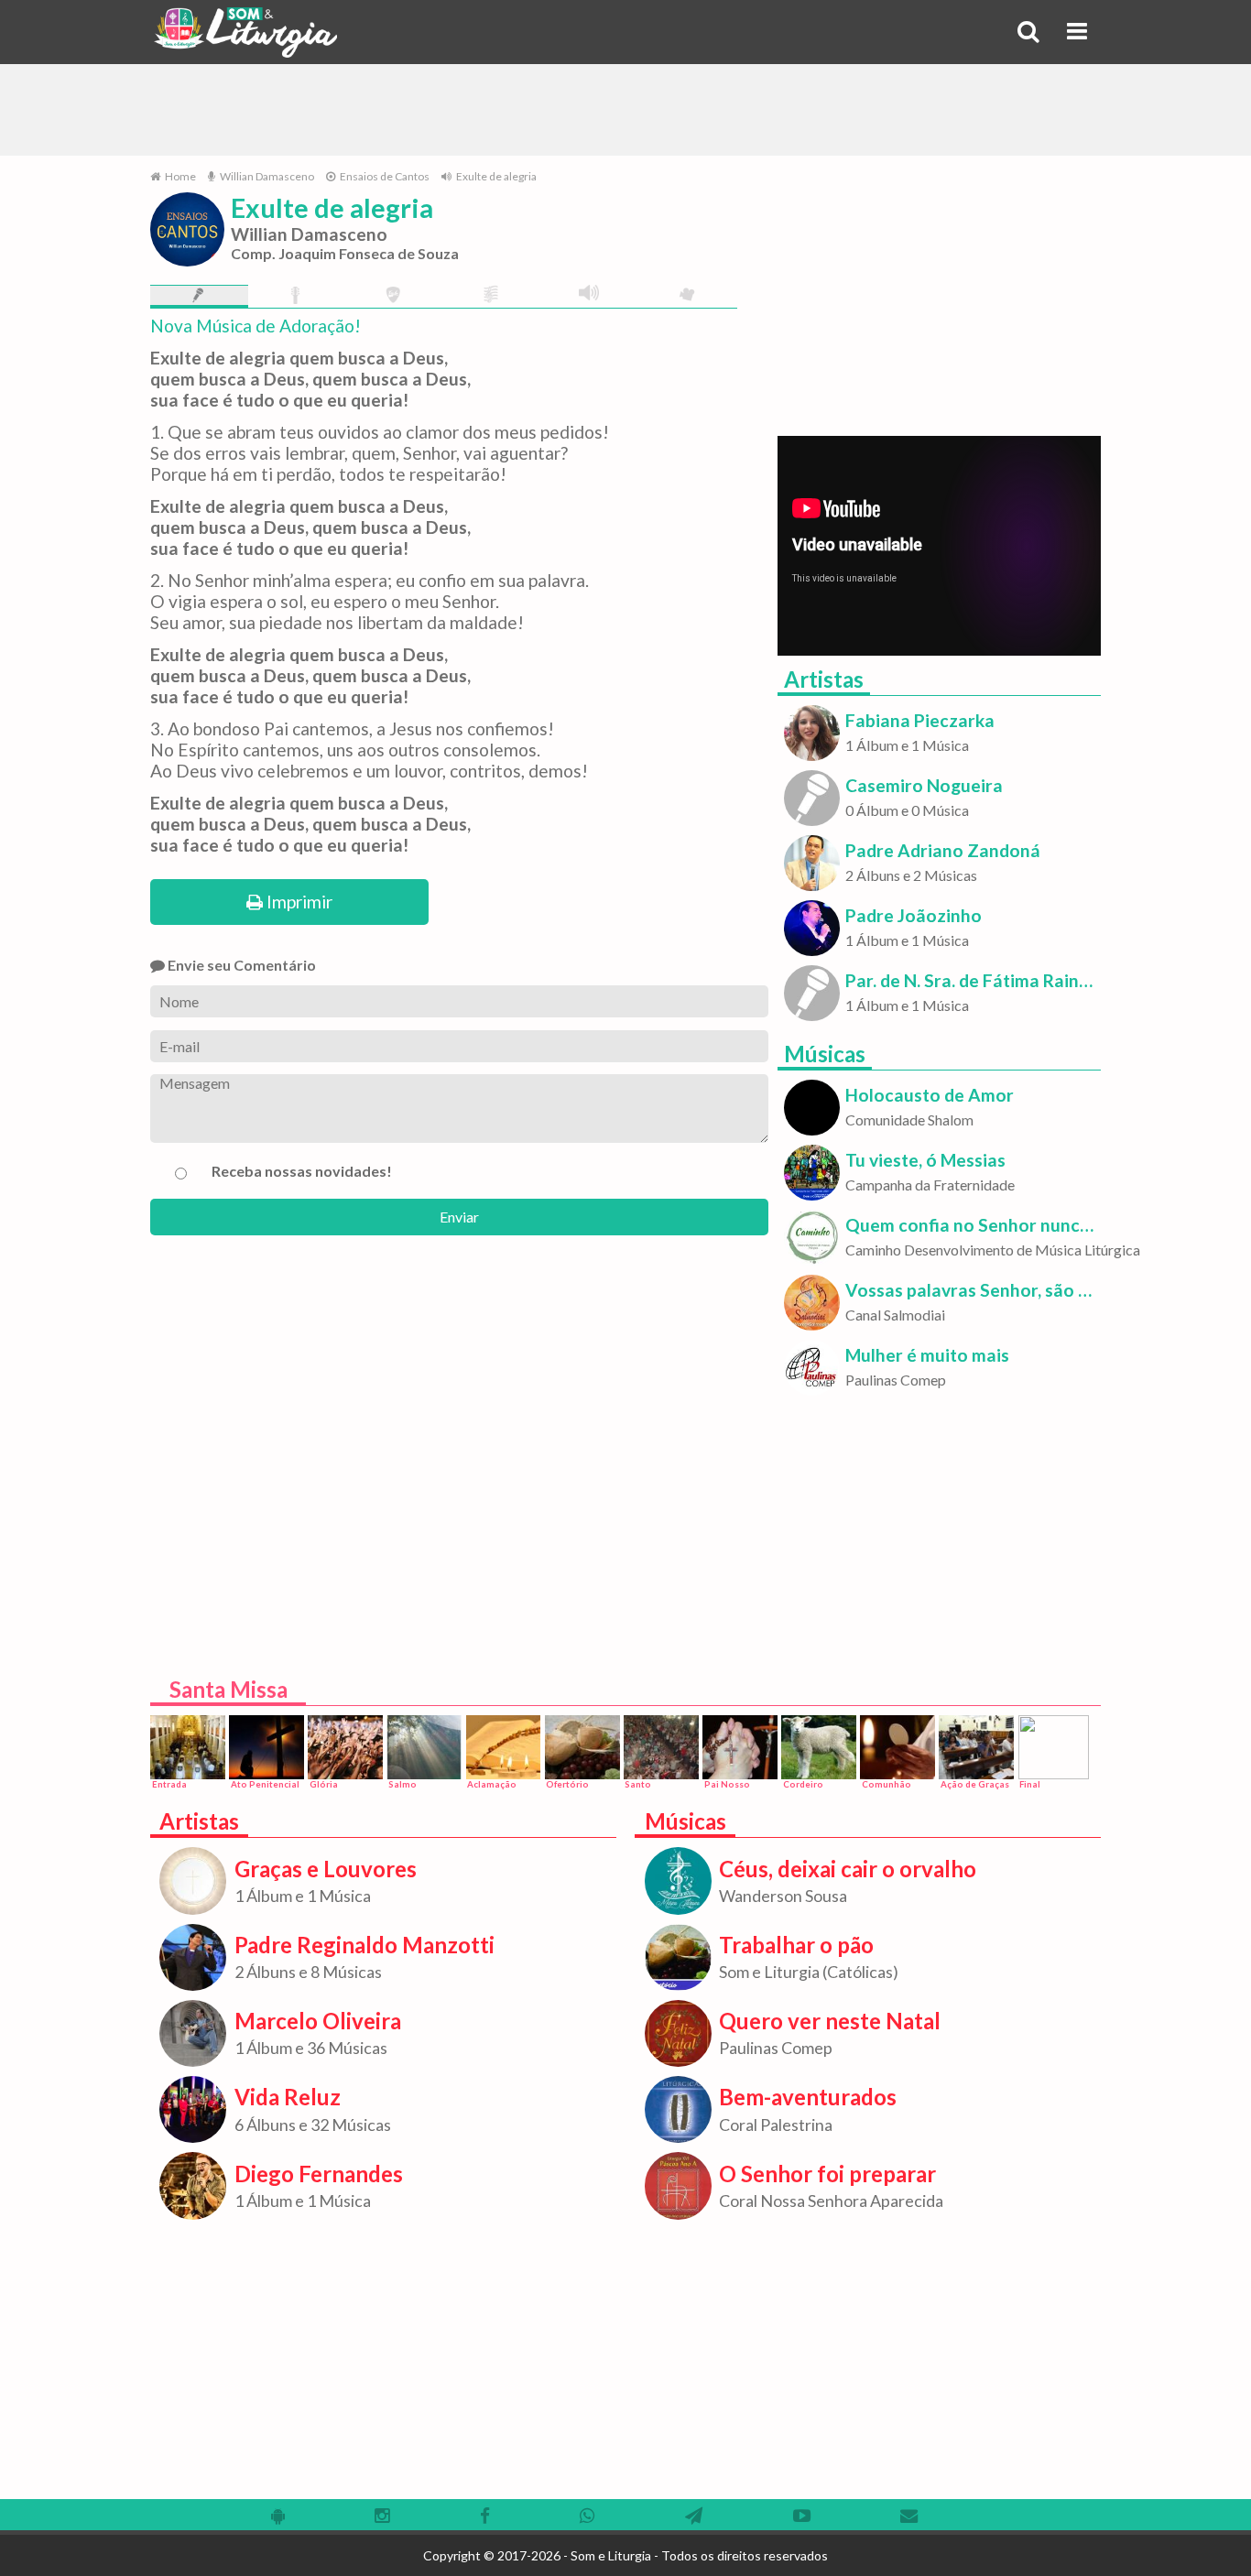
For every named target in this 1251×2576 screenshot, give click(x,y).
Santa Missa (228, 1689)
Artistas (824, 679)
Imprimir (298, 902)
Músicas (825, 1054)
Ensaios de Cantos (384, 176)
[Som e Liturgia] (245, 32)
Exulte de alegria (495, 176)
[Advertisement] (625, 110)
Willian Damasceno (266, 176)
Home (179, 176)
